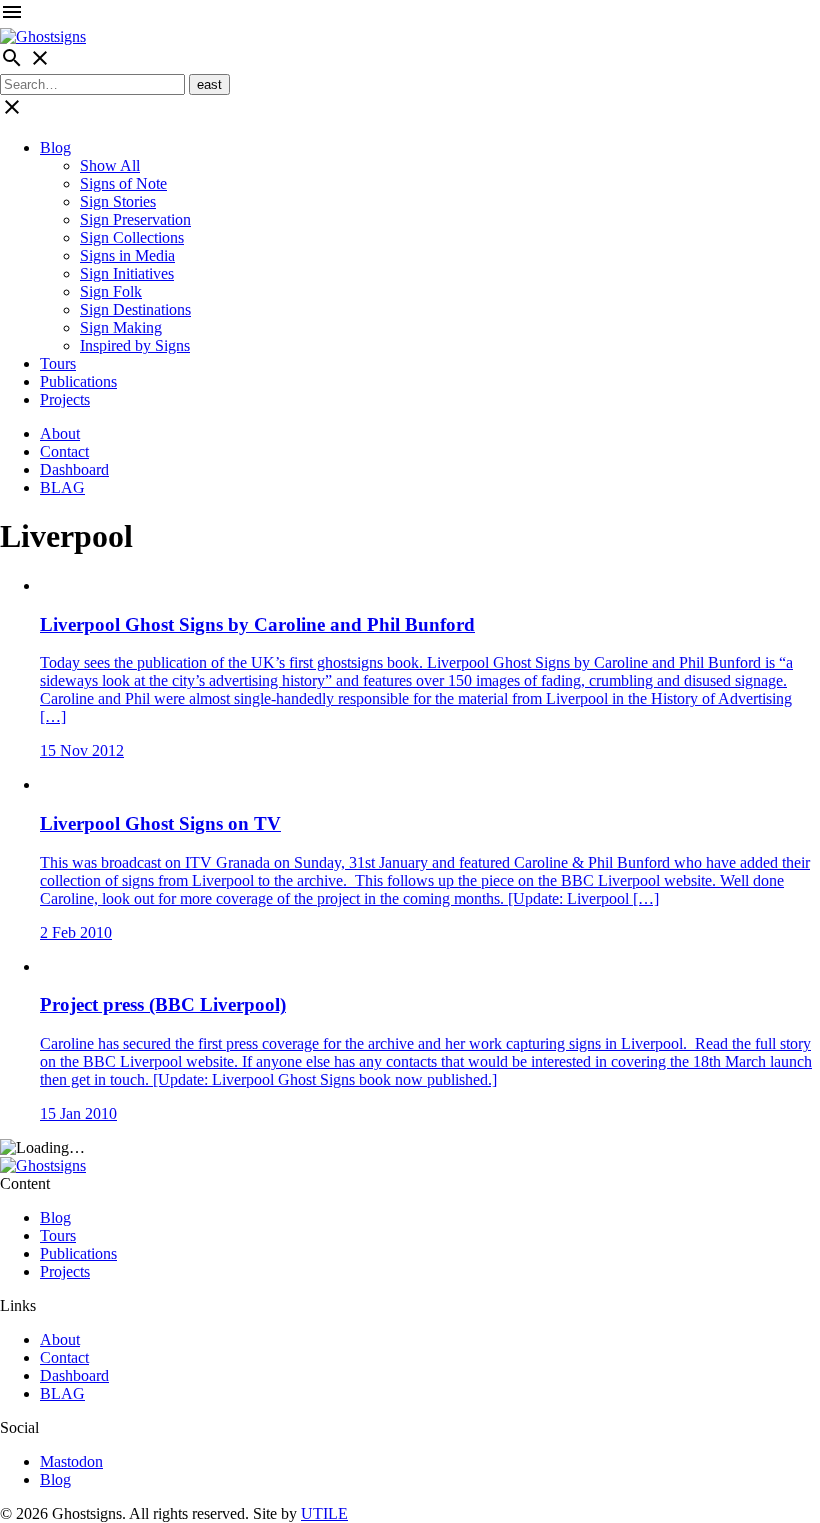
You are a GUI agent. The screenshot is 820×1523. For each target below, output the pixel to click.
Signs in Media (127, 255)
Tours (58, 363)
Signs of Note (123, 183)
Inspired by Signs (135, 345)
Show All (110, 165)
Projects (65, 399)
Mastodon (71, 1461)
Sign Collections (132, 237)
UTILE (324, 1513)
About (60, 433)
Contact (64, 451)
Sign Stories (118, 201)
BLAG (62, 487)
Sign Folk (111, 291)
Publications (78, 381)
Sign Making (121, 327)
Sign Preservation (135, 219)
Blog (55, 147)
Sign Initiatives (127, 273)
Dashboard (74, 469)
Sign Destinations (135, 309)
